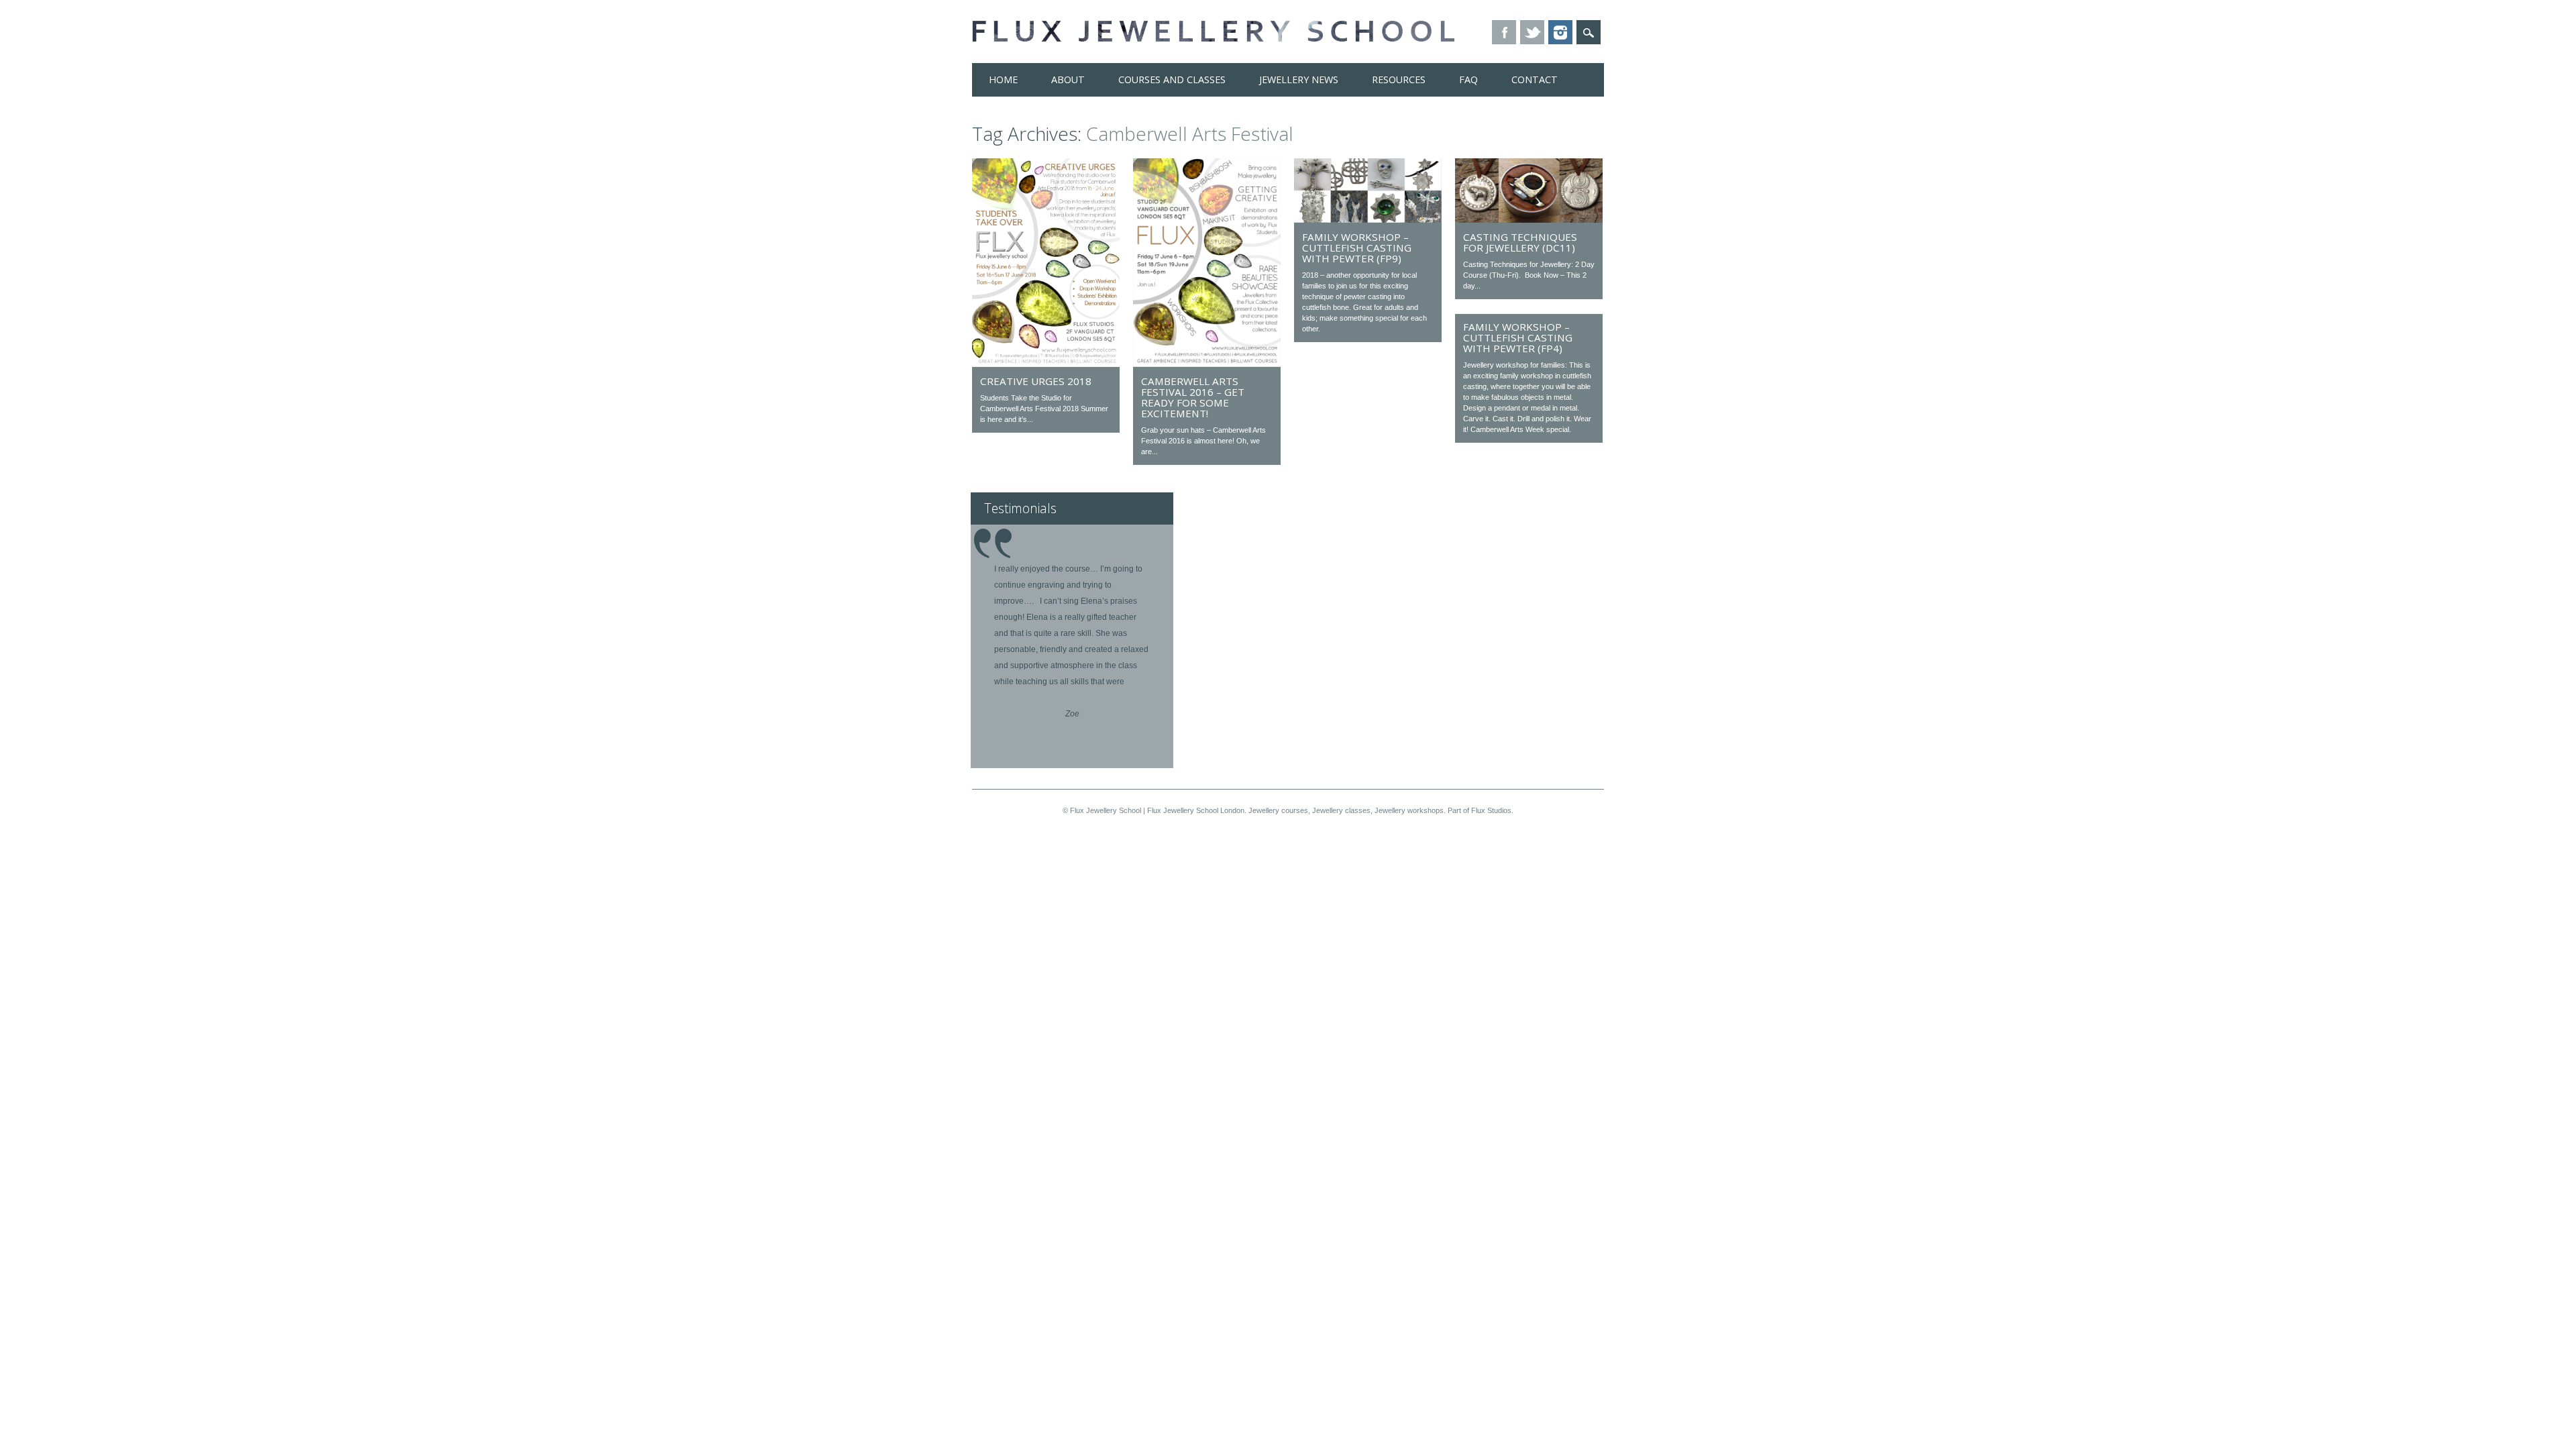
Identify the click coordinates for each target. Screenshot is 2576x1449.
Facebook (1504, 32)
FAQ (1468, 79)
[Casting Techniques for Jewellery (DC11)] (1529, 219)
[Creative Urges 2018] (1046, 364)
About (1068, 79)
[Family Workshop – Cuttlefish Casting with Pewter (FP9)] (1368, 219)
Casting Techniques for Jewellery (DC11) (1520, 242)
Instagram (1560, 32)
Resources (1399, 79)
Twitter (1532, 32)
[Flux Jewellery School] (1213, 38)
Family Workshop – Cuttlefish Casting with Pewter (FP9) (1357, 248)
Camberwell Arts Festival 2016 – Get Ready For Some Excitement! (1193, 397)
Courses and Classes (1172, 79)
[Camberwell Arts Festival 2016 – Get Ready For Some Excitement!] (1207, 364)
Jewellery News (1299, 79)
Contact (1535, 79)
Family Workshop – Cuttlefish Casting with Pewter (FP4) (1518, 337)
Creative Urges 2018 (1036, 381)
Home (1003, 79)
